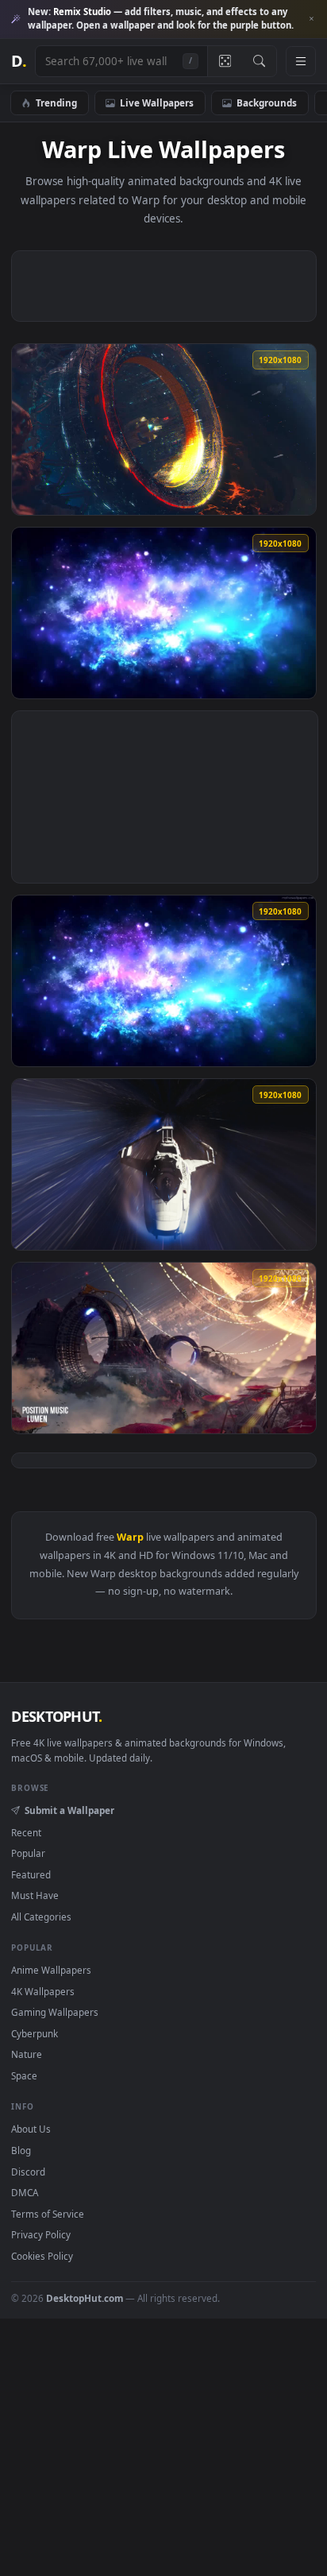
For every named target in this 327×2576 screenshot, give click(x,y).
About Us (31, 2129)
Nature (27, 2054)
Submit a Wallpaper (69, 1810)
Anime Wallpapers (51, 1970)
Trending (56, 102)
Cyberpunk (35, 2033)
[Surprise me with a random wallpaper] (225, 61)
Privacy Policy (41, 2234)
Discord (28, 2172)
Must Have (35, 1895)
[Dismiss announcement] (311, 19)
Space (24, 2075)
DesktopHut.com (85, 2298)
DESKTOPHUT (56, 1716)
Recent (26, 1832)
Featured (31, 1874)
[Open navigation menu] (301, 61)
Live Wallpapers (157, 102)
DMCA (25, 2192)
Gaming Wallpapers (55, 2012)
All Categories (41, 1917)
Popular (28, 1853)
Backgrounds (267, 102)
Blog (21, 2150)
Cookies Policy (42, 2256)
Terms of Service (48, 2214)
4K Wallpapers (43, 1991)
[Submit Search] (259, 61)
